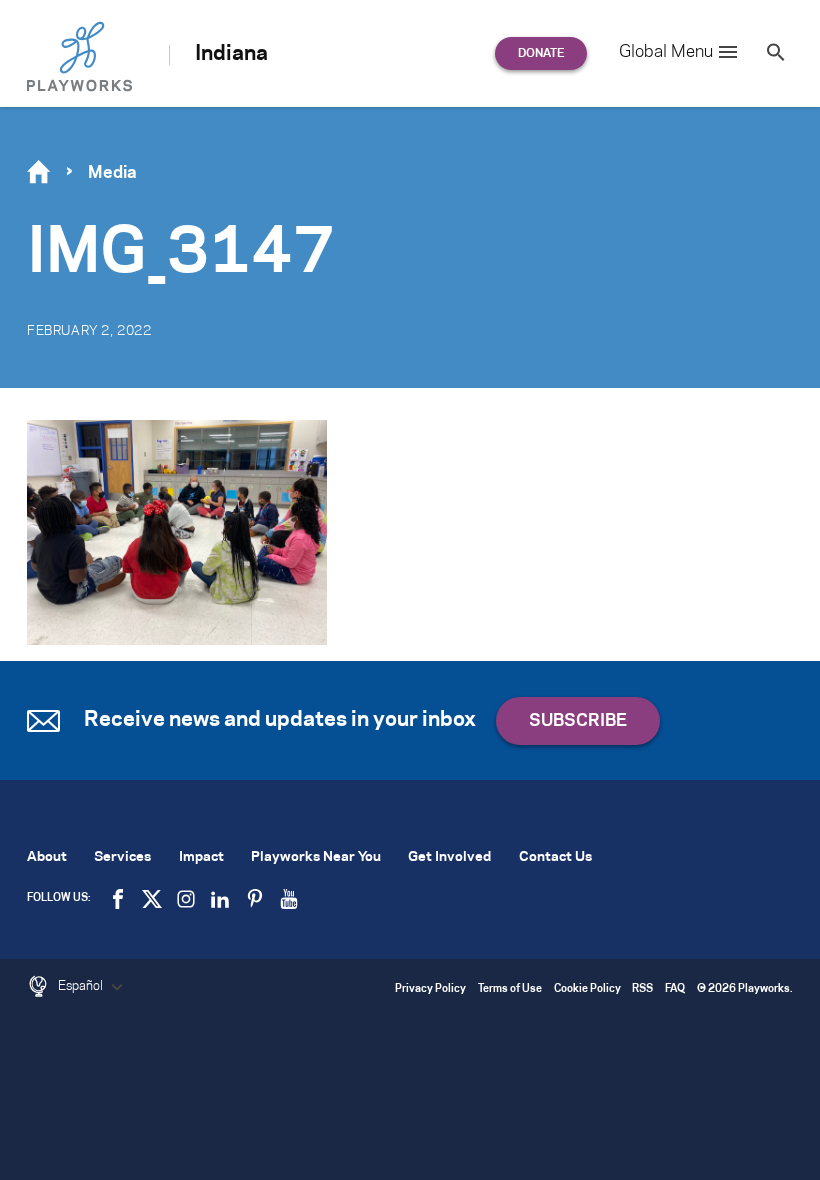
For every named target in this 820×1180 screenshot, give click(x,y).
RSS (642, 989)
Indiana (231, 54)
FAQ (675, 989)
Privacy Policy (430, 989)
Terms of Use (510, 989)
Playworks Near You (316, 857)
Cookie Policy (587, 989)
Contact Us (555, 857)
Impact (201, 857)
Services (122, 857)
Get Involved (449, 857)
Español (82, 986)
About (47, 857)
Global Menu (666, 52)
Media (112, 173)
